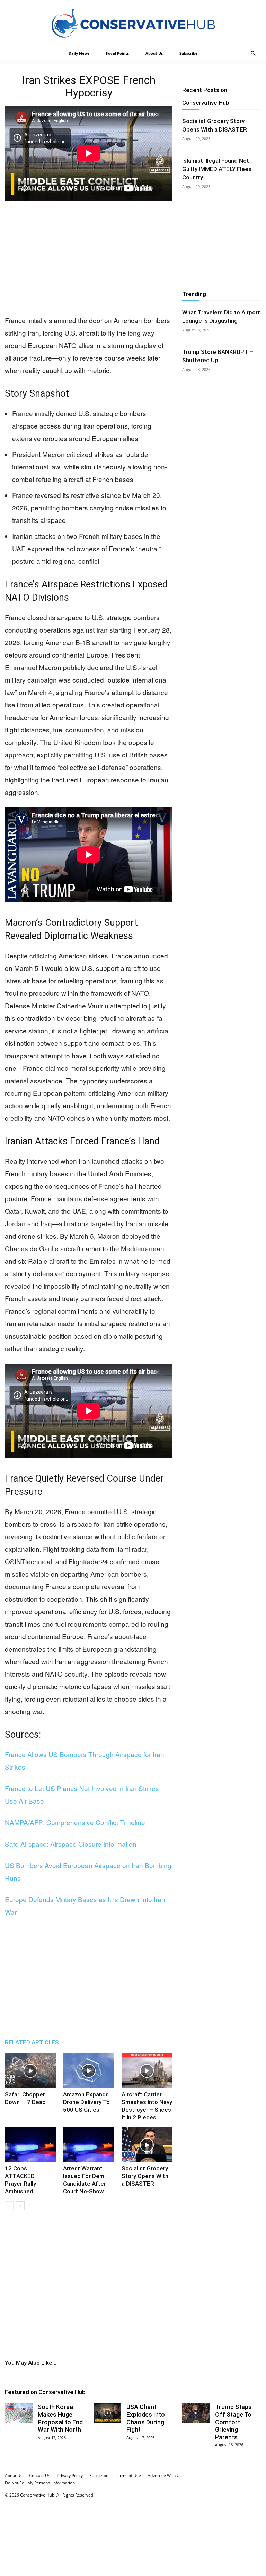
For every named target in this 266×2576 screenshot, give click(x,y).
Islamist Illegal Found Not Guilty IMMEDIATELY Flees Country (217, 169)
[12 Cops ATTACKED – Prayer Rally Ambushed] (30, 2145)
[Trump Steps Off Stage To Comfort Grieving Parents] (196, 2413)
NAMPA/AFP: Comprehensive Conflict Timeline (75, 1822)
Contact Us (40, 2476)
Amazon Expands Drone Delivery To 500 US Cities (86, 2102)
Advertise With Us (165, 2476)
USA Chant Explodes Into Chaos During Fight (146, 2418)
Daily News (79, 53)
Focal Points (117, 53)
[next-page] (20, 2206)
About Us (154, 53)
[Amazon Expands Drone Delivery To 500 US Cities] (88, 2071)
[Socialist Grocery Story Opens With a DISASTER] (147, 2145)
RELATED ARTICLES (32, 2042)
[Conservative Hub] (133, 23)
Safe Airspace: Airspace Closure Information (71, 1844)
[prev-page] (9, 2206)
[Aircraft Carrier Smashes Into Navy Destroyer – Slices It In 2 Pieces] (147, 2071)
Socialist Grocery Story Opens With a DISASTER (145, 2176)
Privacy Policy (70, 2476)
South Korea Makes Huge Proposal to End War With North (60, 2418)
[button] (253, 54)
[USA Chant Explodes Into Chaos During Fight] (107, 2413)
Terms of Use (128, 2476)
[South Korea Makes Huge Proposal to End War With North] (19, 2413)
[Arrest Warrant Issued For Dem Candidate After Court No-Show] (88, 2145)
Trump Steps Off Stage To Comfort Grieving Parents (233, 2422)
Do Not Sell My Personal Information (40, 2483)
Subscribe (189, 53)
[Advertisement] (89, 258)
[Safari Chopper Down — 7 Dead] (30, 2071)
